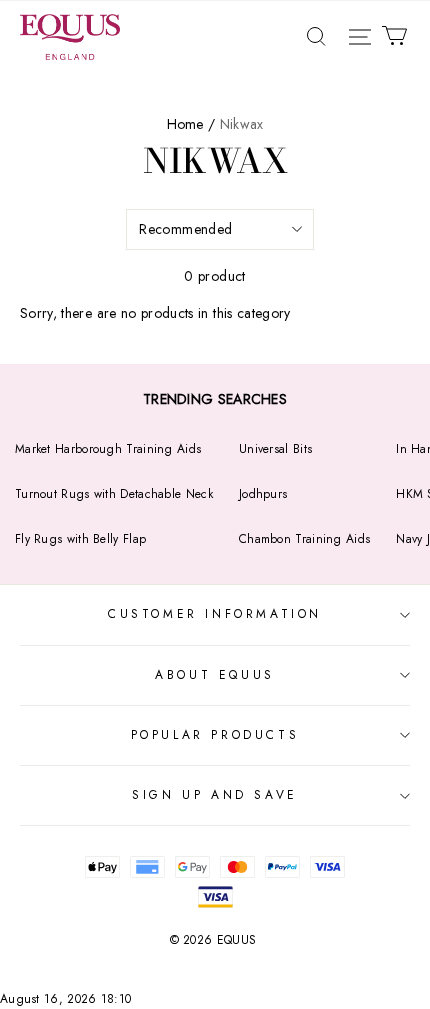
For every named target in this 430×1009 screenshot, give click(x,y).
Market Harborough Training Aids (108, 449)
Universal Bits (275, 449)
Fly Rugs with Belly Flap (80, 539)
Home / (191, 124)
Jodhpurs (263, 494)
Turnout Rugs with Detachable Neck (114, 494)
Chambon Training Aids (304, 539)
